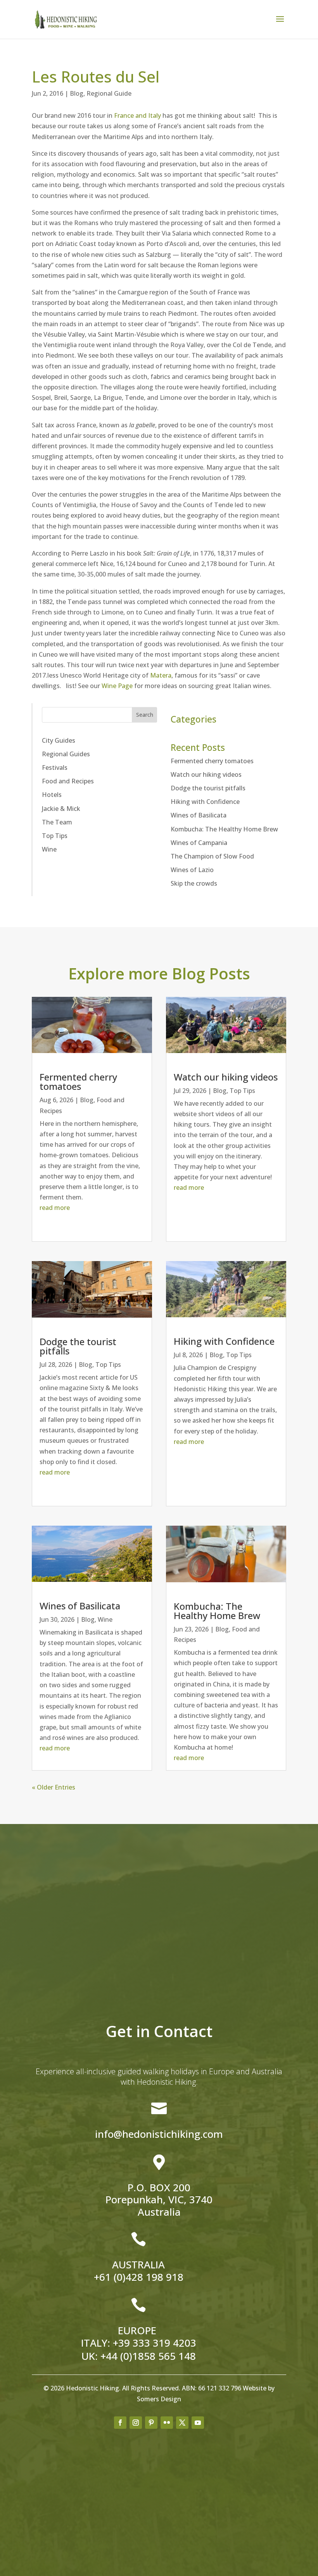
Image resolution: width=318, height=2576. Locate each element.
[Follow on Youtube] (198, 2423)
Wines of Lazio (192, 870)
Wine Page (117, 686)
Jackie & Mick (61, 809)
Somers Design (159, 2399)
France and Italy (137, 115)
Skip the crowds (194, 883)
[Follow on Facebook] (120, 2423)
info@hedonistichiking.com (159, 2134)
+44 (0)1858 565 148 (148, 2356)
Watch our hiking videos (206, 774)
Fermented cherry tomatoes (212, 761)
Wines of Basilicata (199, 815)
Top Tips (55, 836)
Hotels (52, 795)
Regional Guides (66, 754)
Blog (77, 93)
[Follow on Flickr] (167, 2423)
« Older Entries (54, 1787)
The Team (57, 822)
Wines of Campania (199, 843)
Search (145, 715)
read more (55, 1208)
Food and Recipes (68, 781)
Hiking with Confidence (205, 802)
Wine (49, 849)
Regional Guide (109, 93)
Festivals (55, 767)
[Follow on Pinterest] (151, 2423)
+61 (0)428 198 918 (139, 2277)
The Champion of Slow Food (212, 856)
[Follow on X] (182, 2423)
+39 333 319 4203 (155, 2343)
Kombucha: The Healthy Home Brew (224, 829)
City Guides (59, 740)
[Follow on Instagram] (136, 2423)
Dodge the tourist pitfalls (208, 788)
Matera (161, 675)
